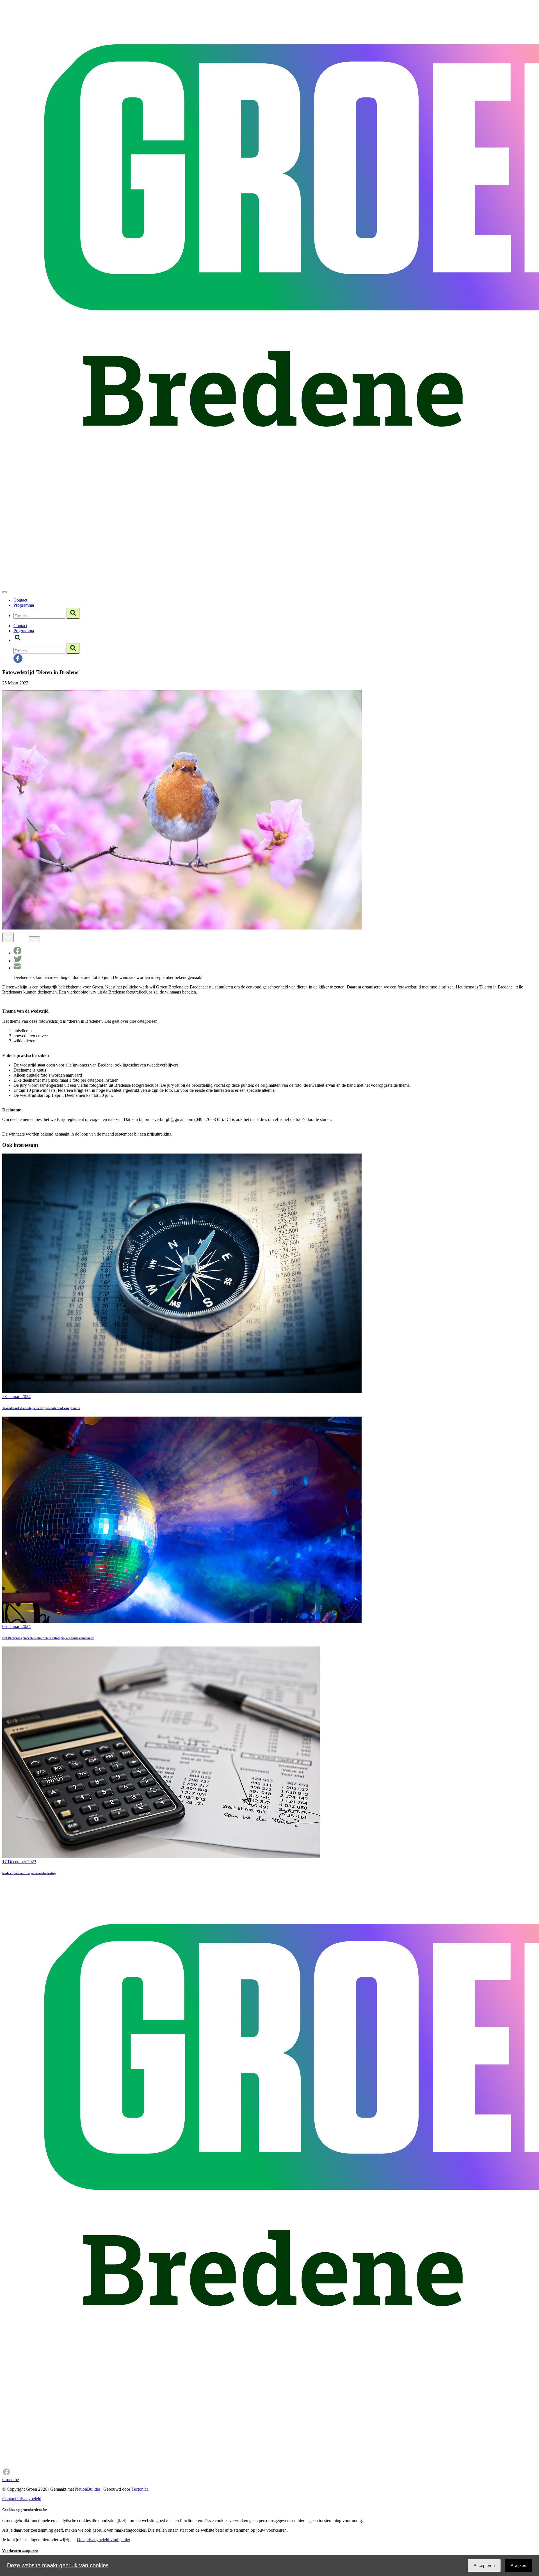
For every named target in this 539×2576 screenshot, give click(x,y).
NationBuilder (88, 2489)
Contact (20, 600)
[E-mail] (17, 968)
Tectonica (140, 2489)
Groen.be (11, 2480)
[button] (18, 640)
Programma (24, 605)
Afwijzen (518, 2565)
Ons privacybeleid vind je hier (103, 2540)
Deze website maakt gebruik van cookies (58, 2565)
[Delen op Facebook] (17, 953)
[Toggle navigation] (4, 592)
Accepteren (484, 2565)
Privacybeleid (29, 2499)
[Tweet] (18, 961)
